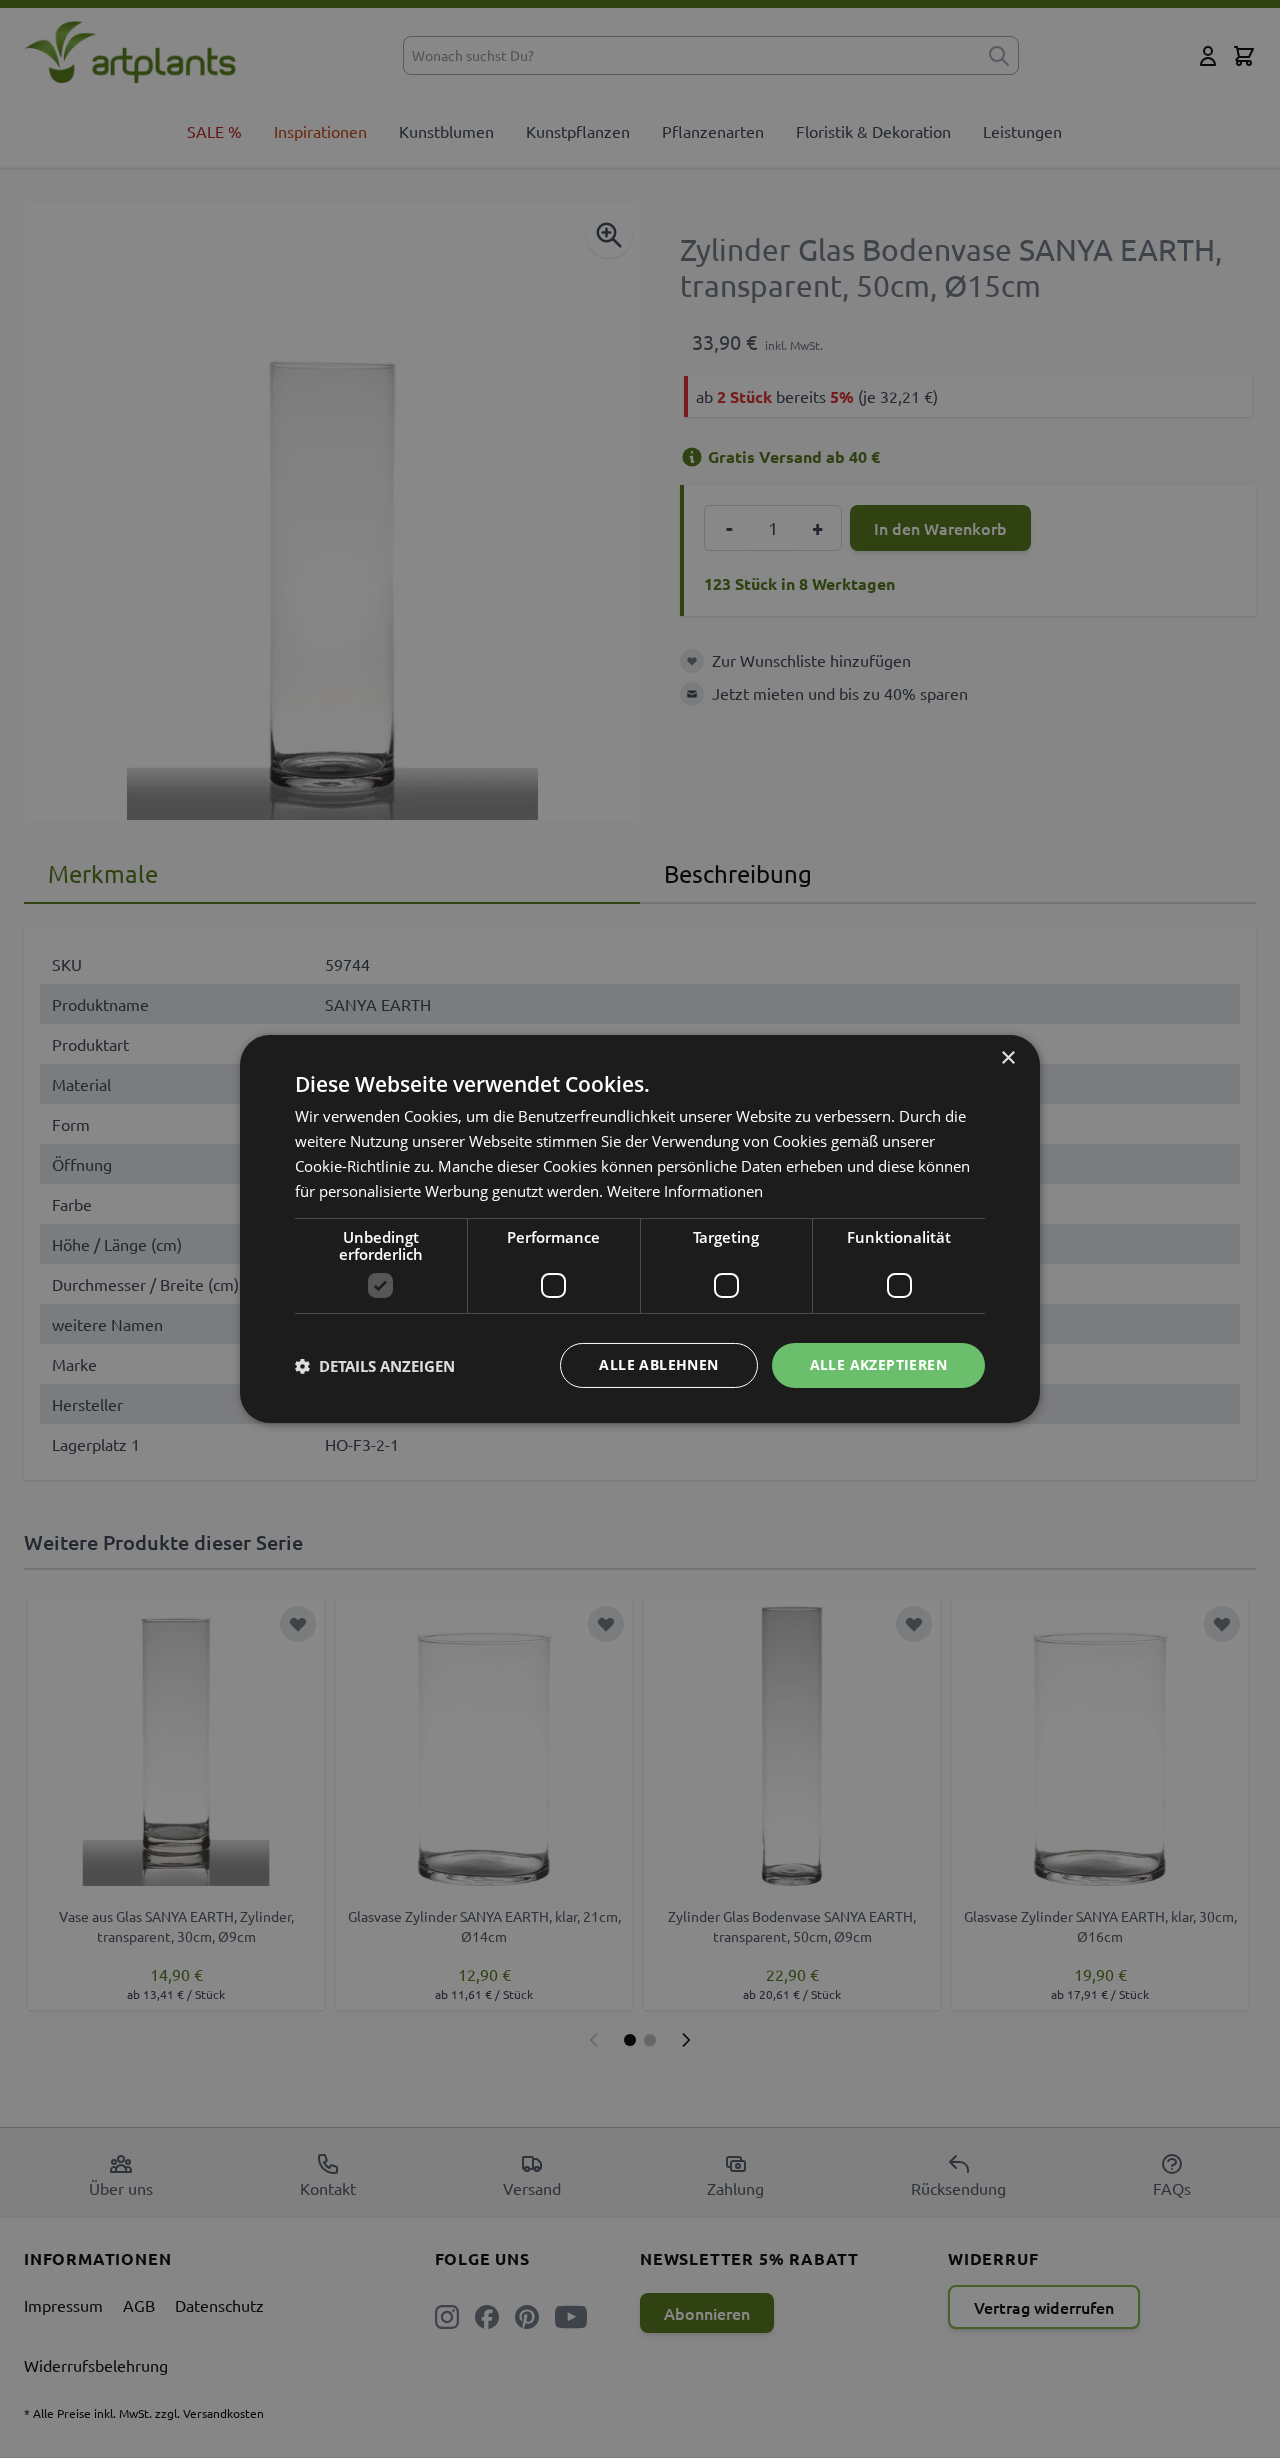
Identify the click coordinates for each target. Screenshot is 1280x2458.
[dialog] (640, 1229)
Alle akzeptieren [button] (878, 1364)
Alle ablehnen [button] (658, 1364)
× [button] (1007, 1058)
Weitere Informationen (685, 1191)
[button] (375, 1366)
